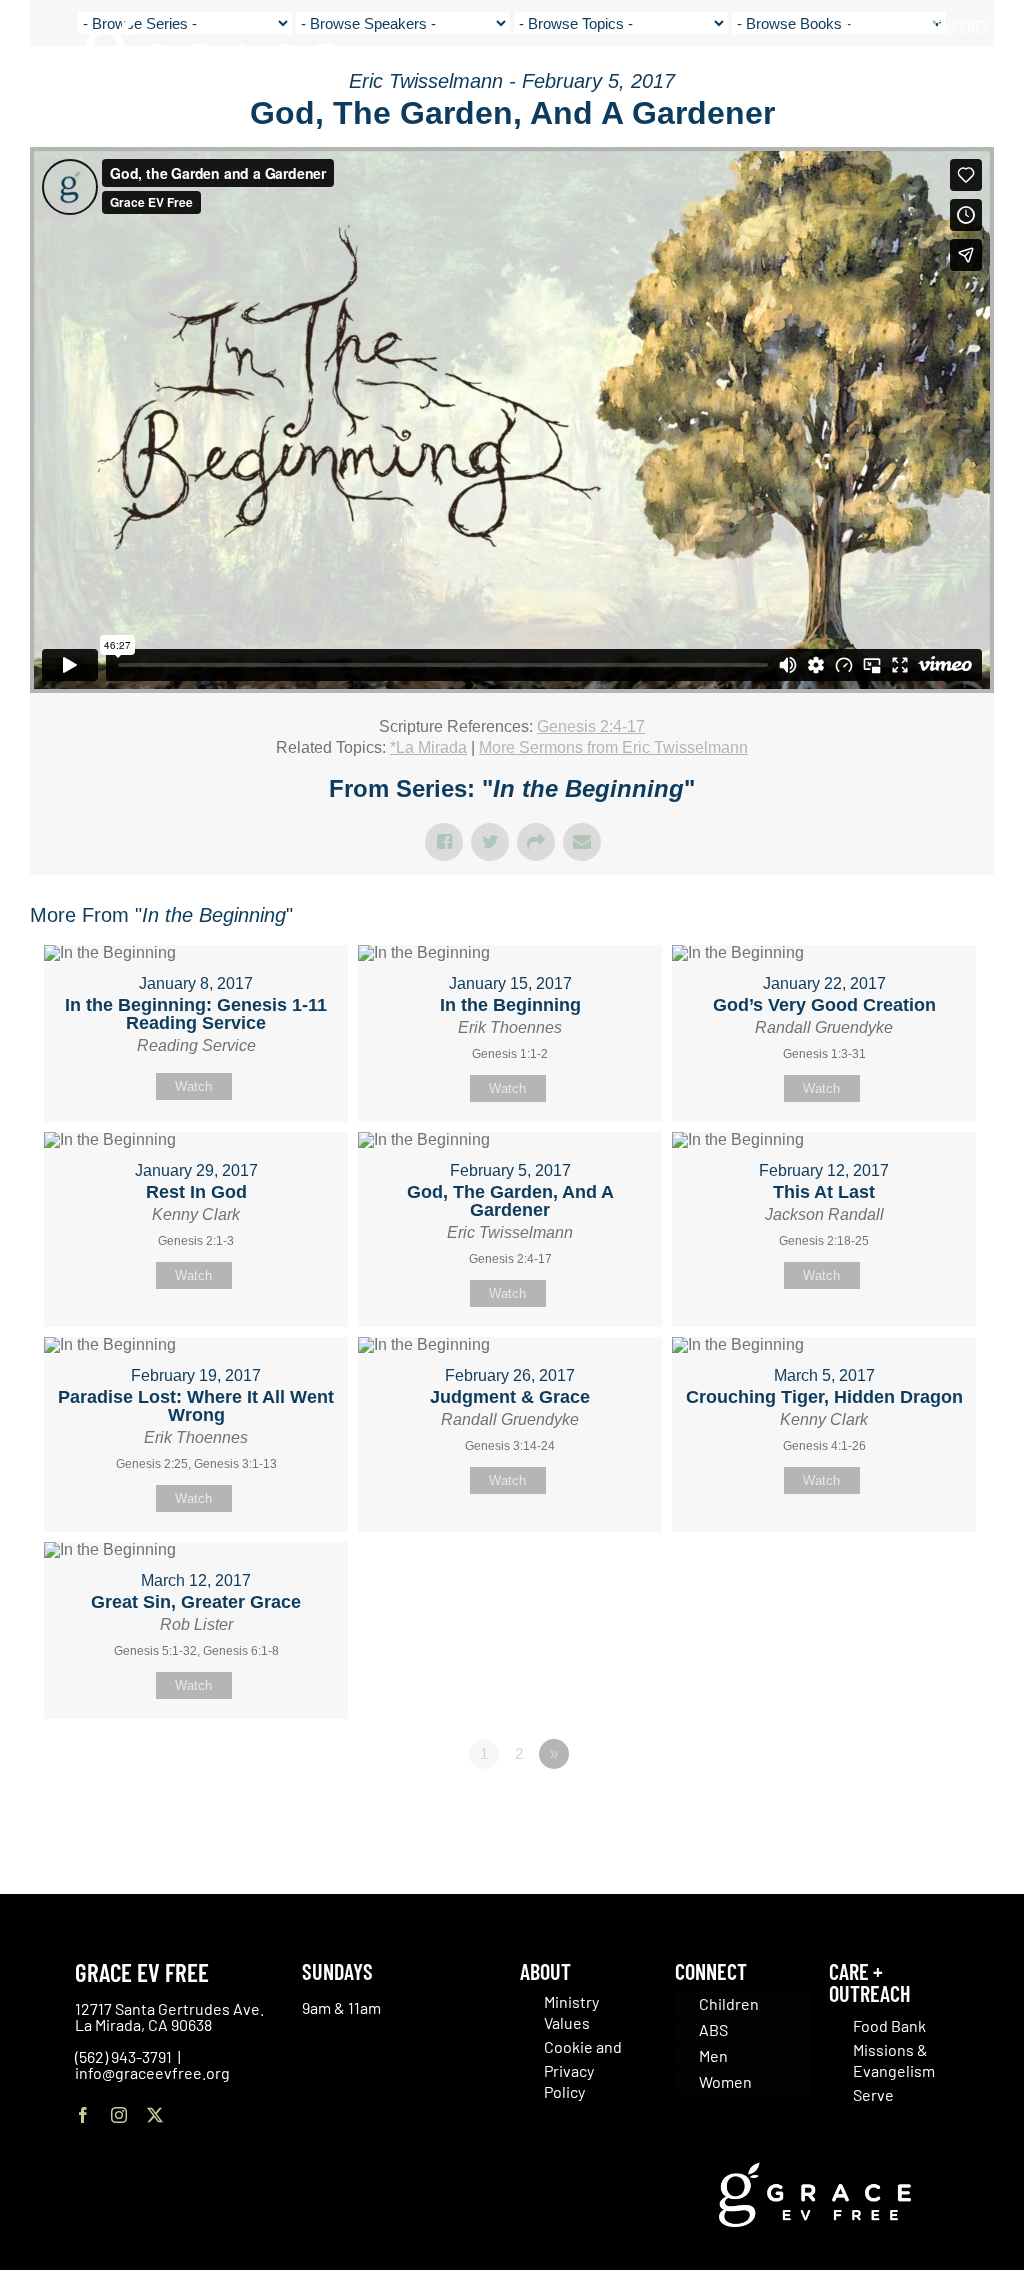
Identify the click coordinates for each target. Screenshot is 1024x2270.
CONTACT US (881, 26)
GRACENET (959, 26)
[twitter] (155, 2115)
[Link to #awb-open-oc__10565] (961, 129)
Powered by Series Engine (920, 1809)
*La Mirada (428, 747)
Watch (193, 1086)
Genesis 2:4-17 (591, 726)
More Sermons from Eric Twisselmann (613, 747)
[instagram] (119, 2115)
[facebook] (83, 2115)
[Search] (982, 69)
